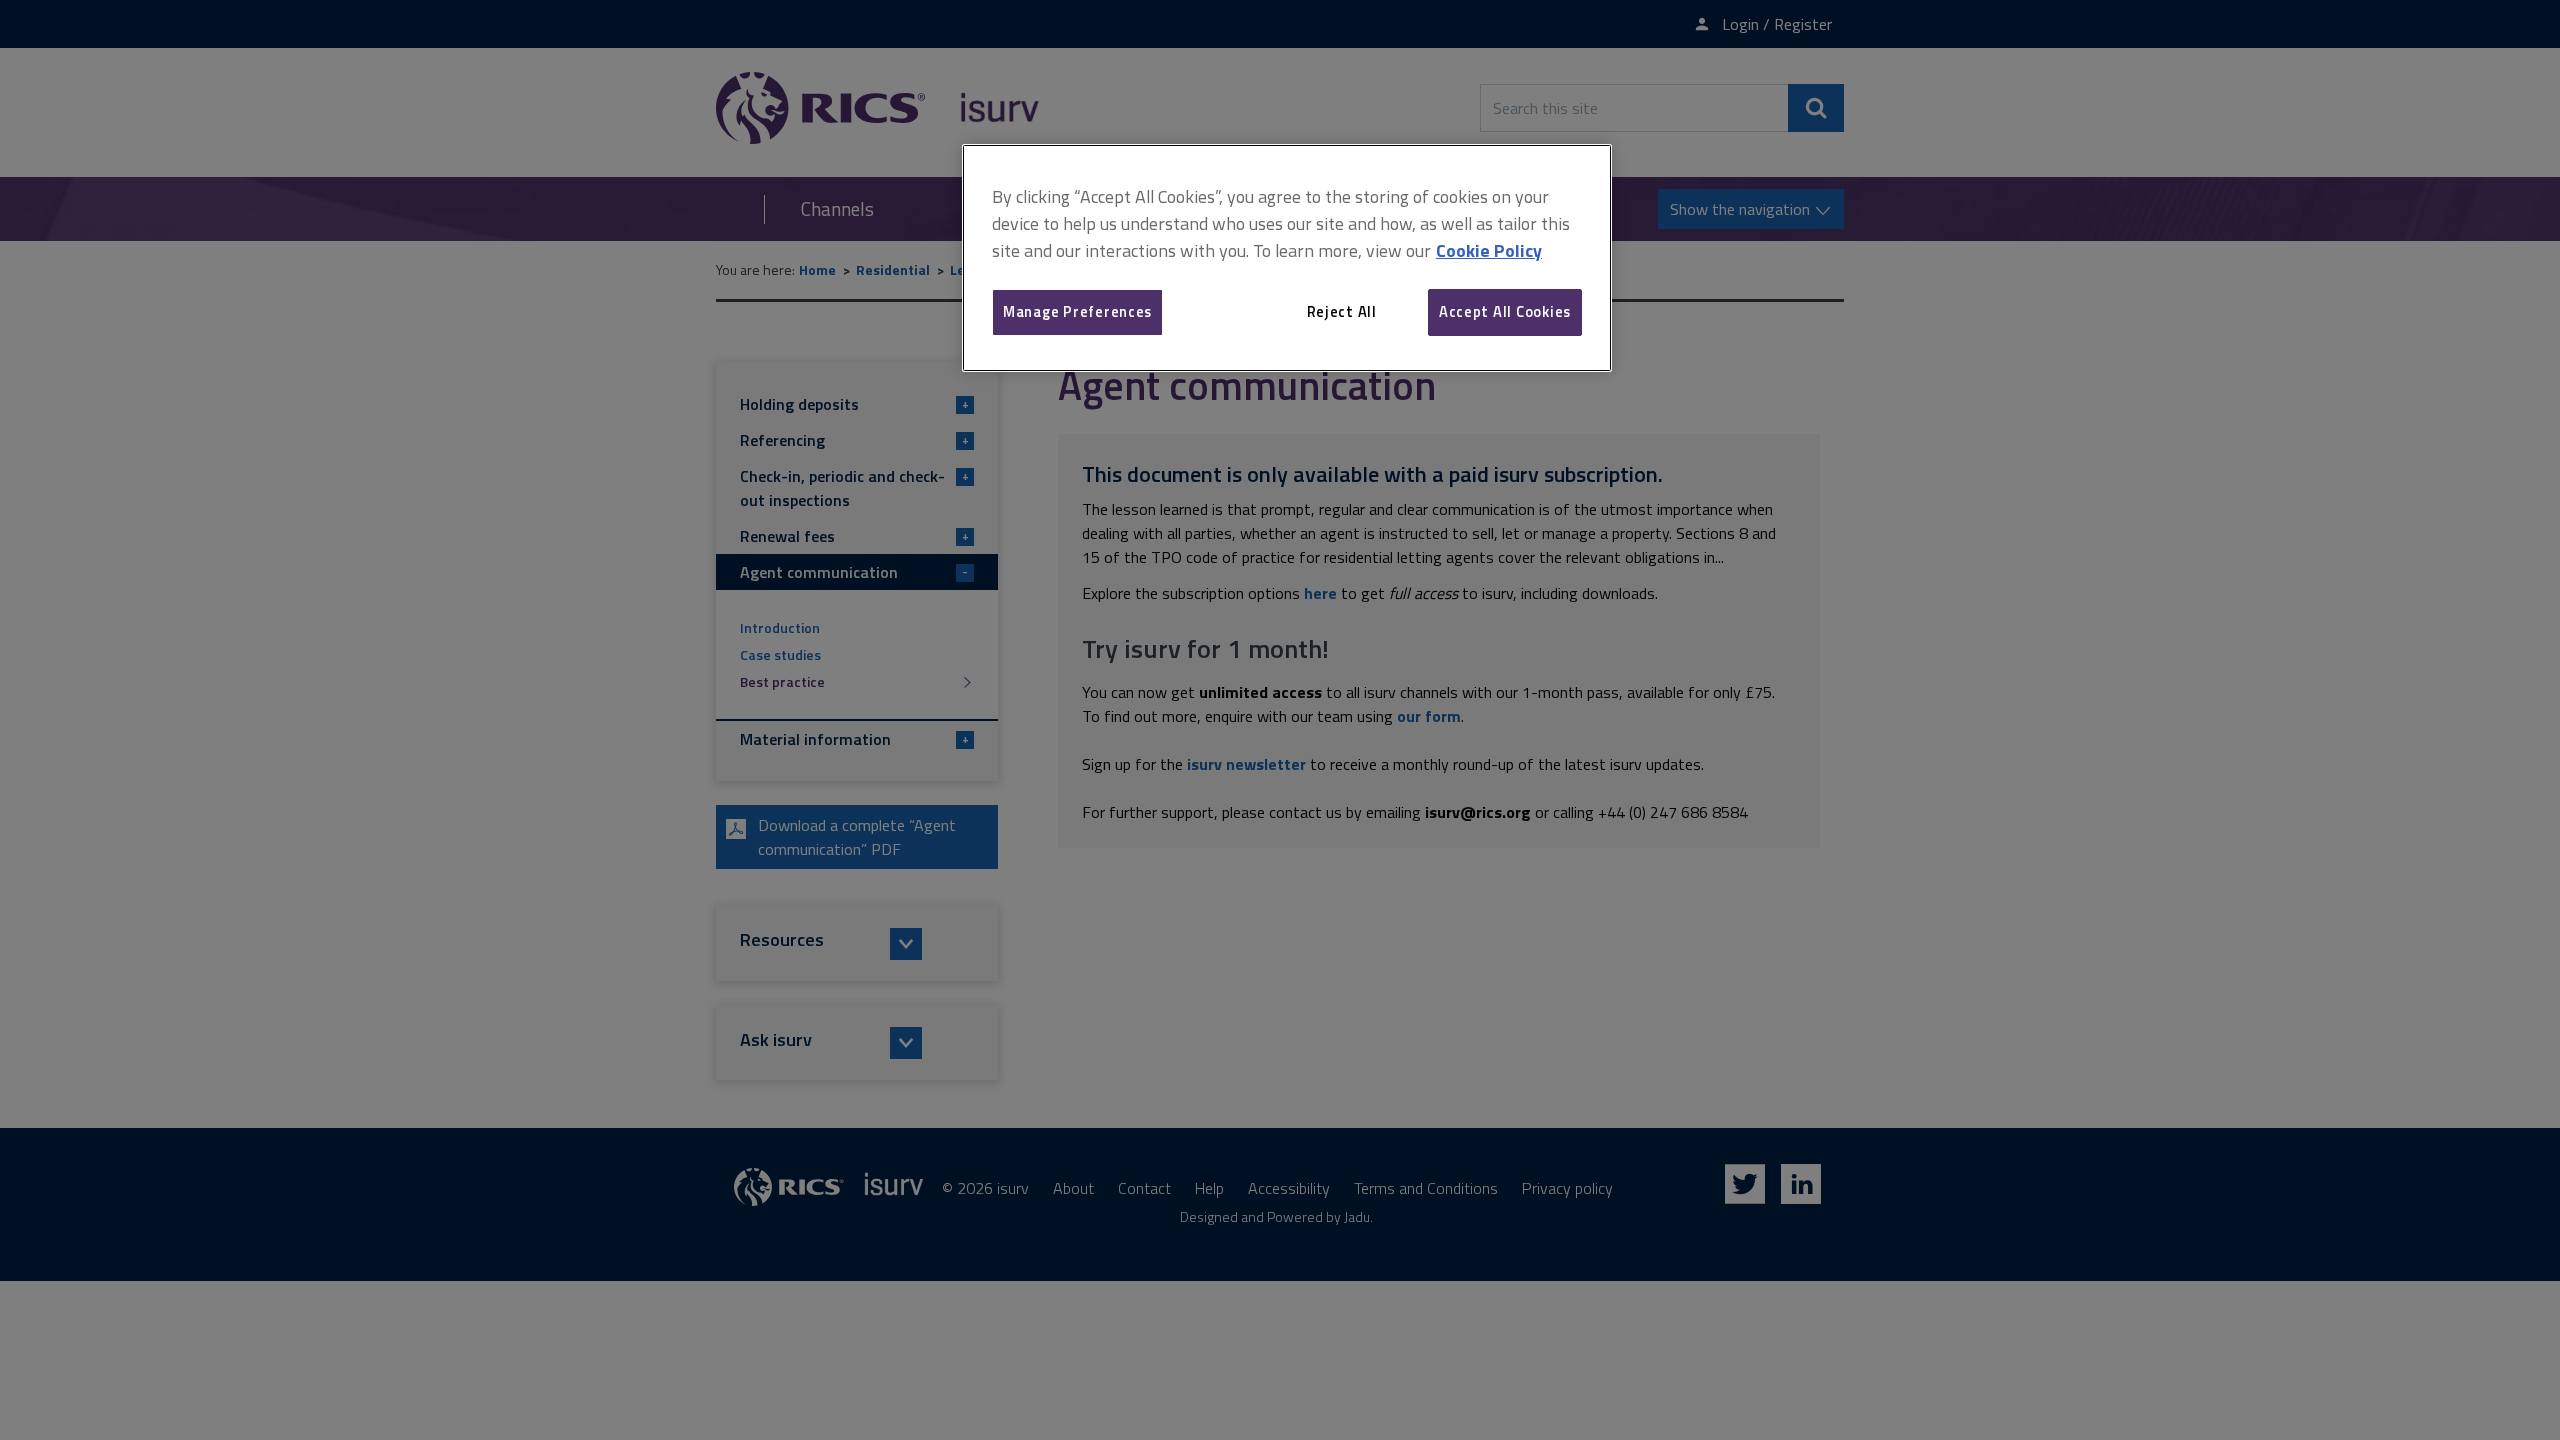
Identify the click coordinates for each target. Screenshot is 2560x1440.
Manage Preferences (1077, 311)
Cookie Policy (1489, 250)
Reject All (1342, 311)
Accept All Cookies (1505, 311)
